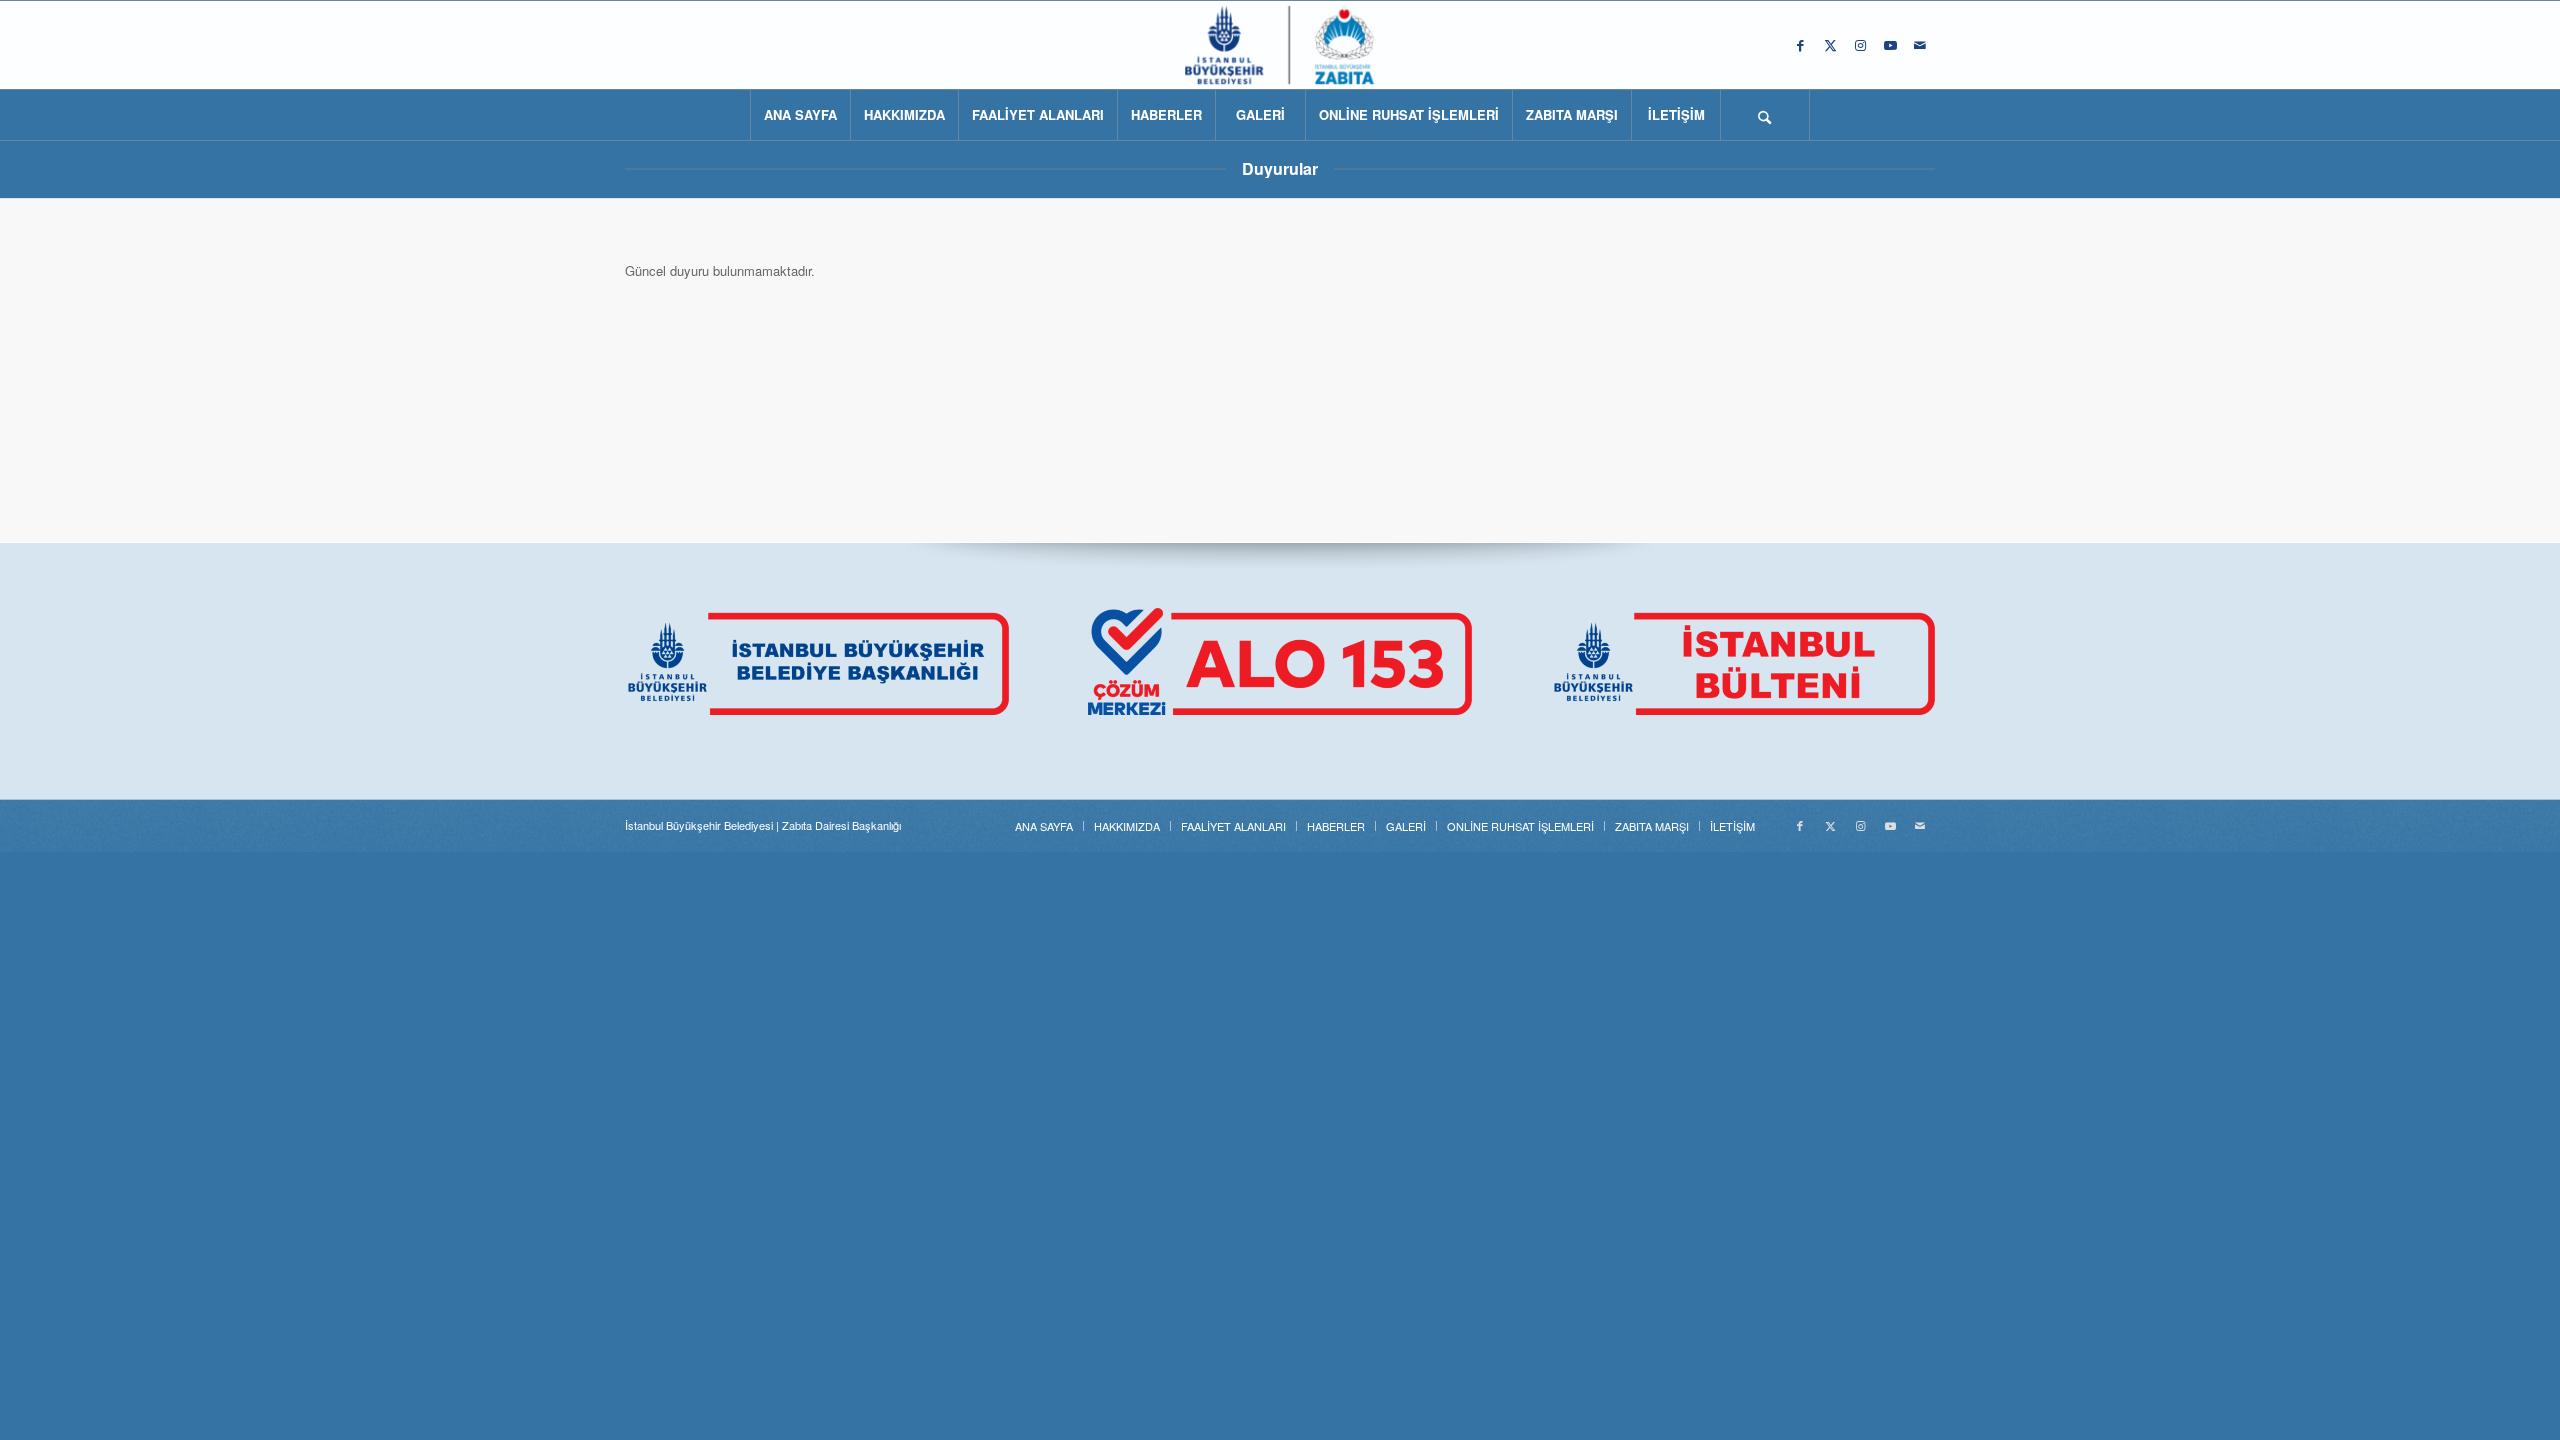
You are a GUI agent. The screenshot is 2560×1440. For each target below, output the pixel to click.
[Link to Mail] (1920, 45)
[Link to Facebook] (1800, 45)
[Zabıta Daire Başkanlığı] (1279, 45)
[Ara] (1765, 115)
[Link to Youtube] (1890, 45)
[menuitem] (800, 115)
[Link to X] (1830, 45)
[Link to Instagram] (1860, 45)
